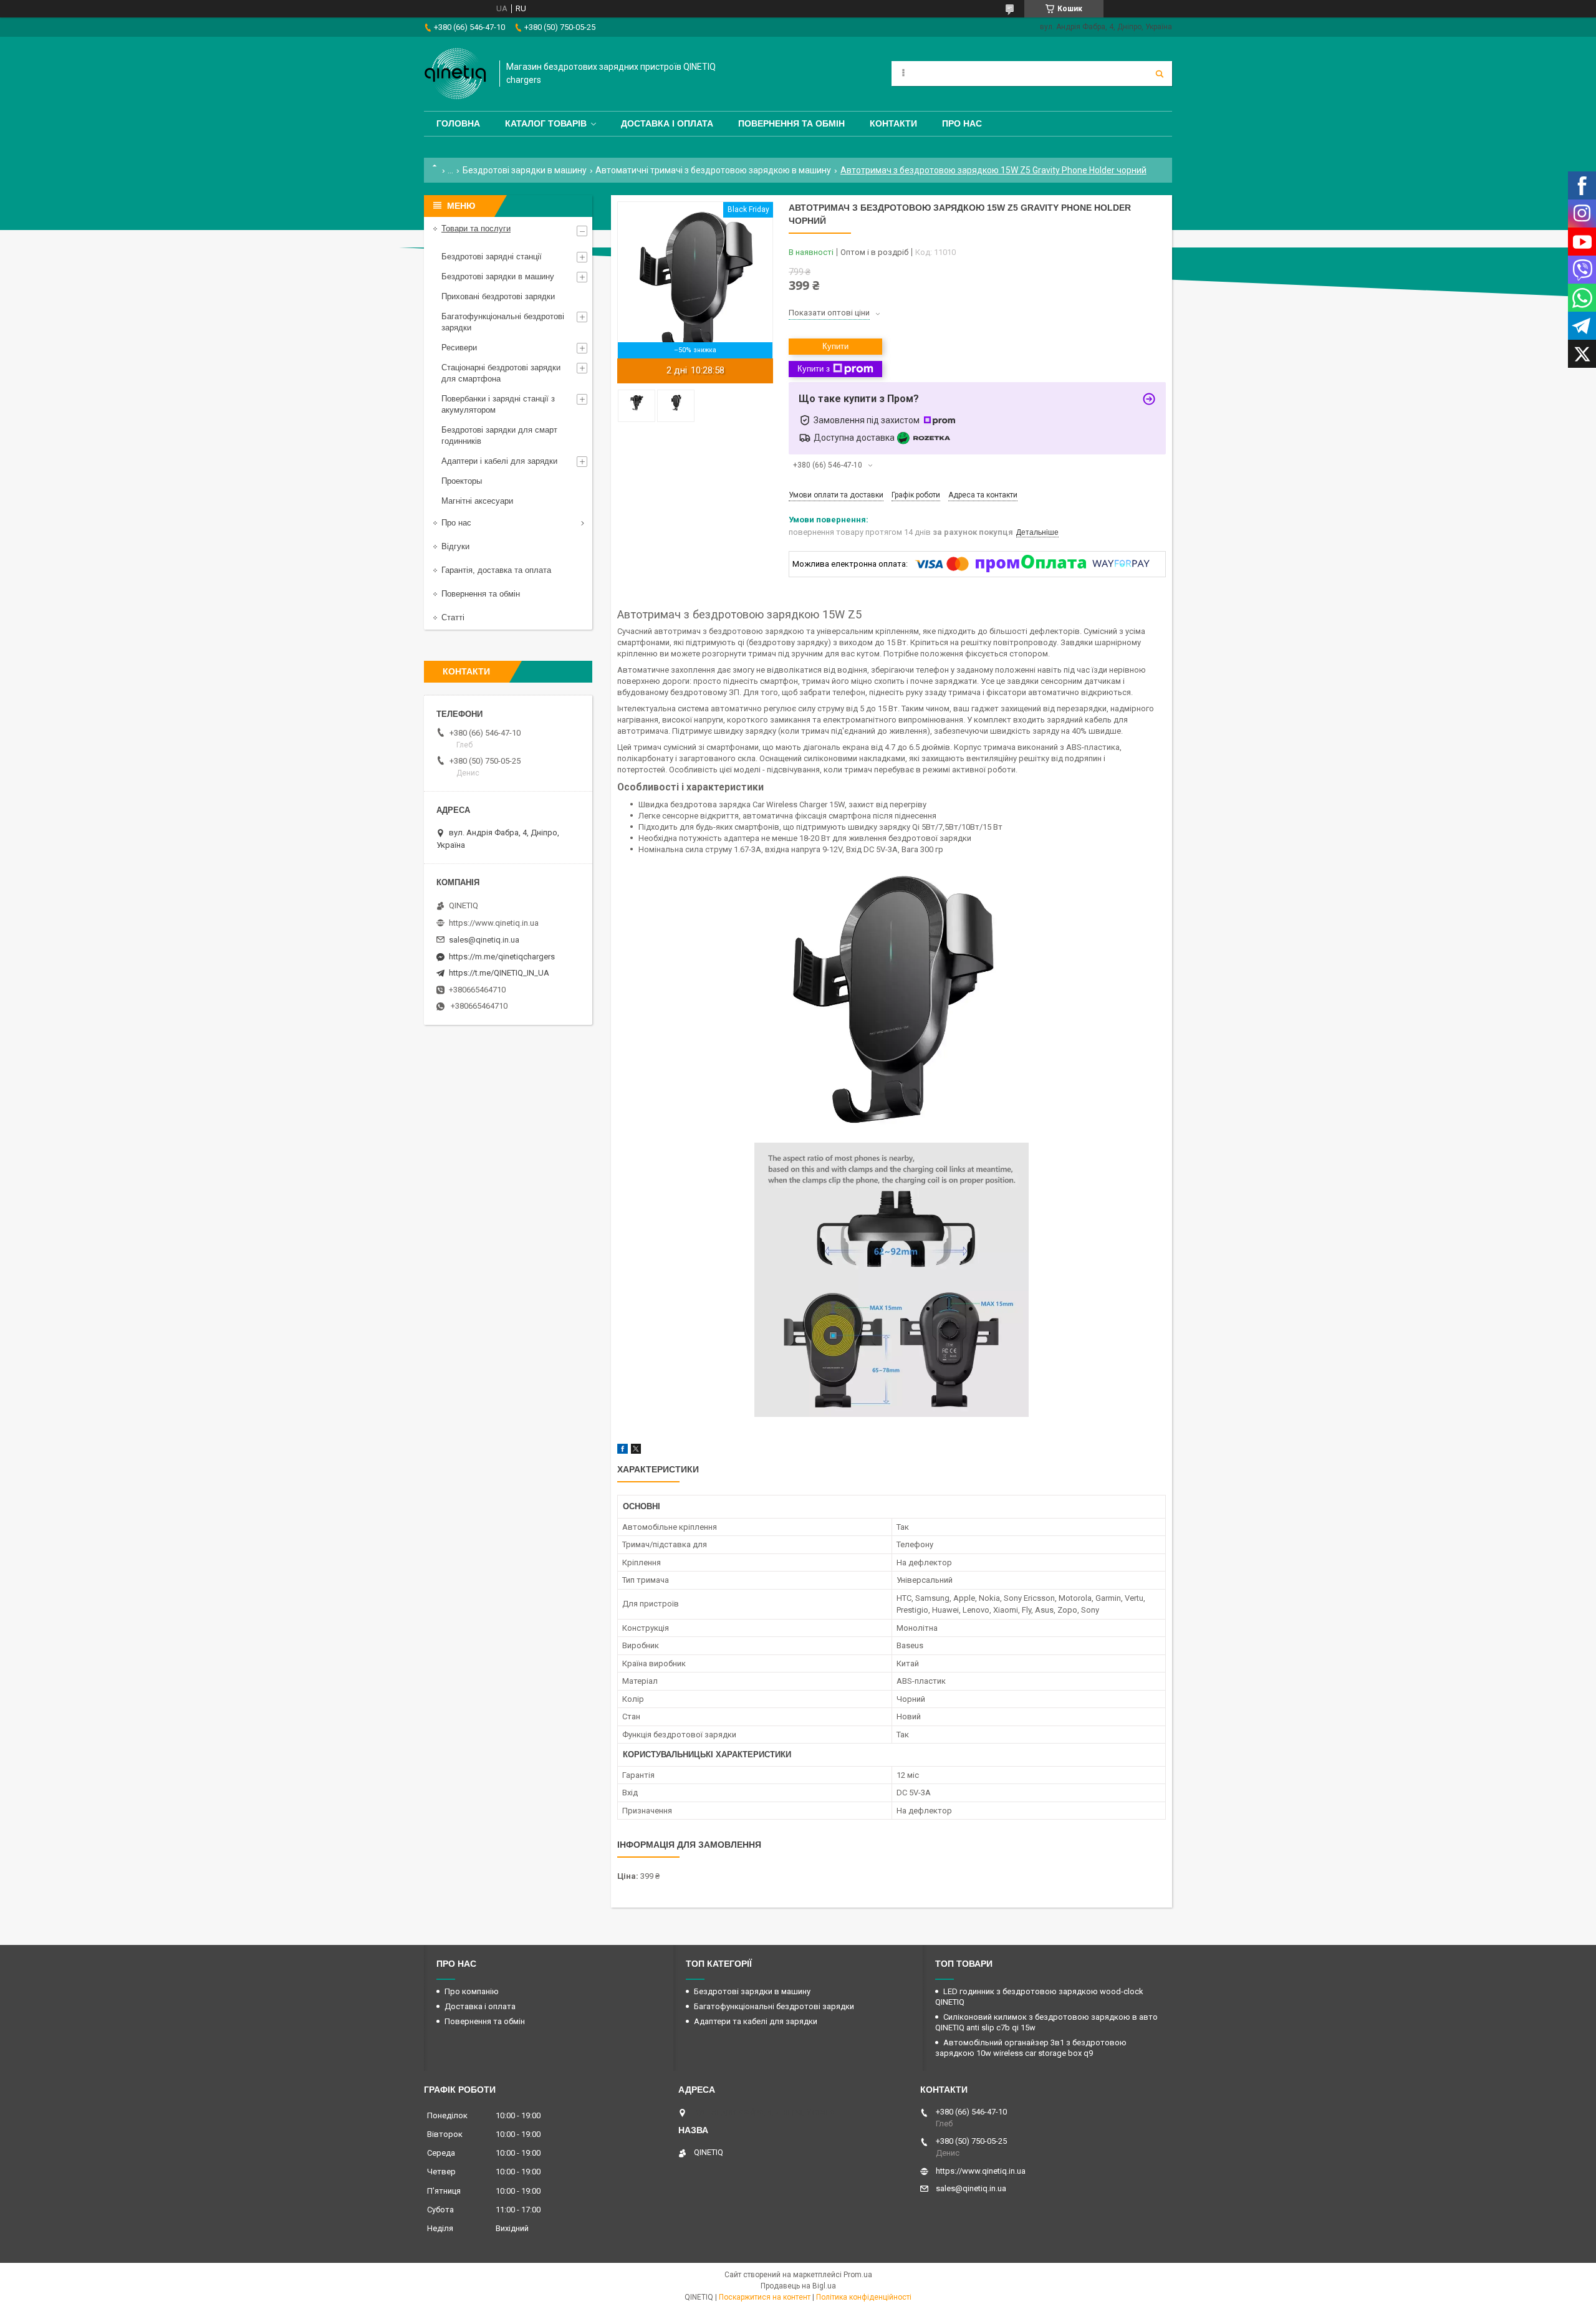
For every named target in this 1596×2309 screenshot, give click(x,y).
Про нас (962, 123)
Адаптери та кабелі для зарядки (756, 2021)
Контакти (893, 123)
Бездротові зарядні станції (492, 257)
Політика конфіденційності (864, 2297)
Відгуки (455, 546)
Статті (453, 617)
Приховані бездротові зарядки (498, 296)
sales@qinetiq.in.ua (484, 940)
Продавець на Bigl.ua (798, 2286)
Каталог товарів (546, 123)
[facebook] (623, 1451)
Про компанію (472, 1991)
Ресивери (459, 348)
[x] (636, 1451)
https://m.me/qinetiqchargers (502, 957)
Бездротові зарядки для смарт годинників (499, 435)
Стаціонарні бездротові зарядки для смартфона (501, 373)
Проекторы (462, 481)
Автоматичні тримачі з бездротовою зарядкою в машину (713, 170)
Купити (835, 346)
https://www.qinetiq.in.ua (494, 923)
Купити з (814, 369)
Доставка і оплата (667, 123)
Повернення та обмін (791, 123)
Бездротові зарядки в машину (525, 170)
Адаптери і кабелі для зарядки (499, 461)
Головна (458, 123)
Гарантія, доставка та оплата (496, 570)
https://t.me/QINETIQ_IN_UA (499, 973)
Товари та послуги (476, 228)
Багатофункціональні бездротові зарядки (503, 322)
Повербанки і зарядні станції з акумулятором (498, 404)
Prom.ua (858, 2275)
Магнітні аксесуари (477, 501)
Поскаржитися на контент (765, 2297)
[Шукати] (1160, 74)
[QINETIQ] (455, 74)
